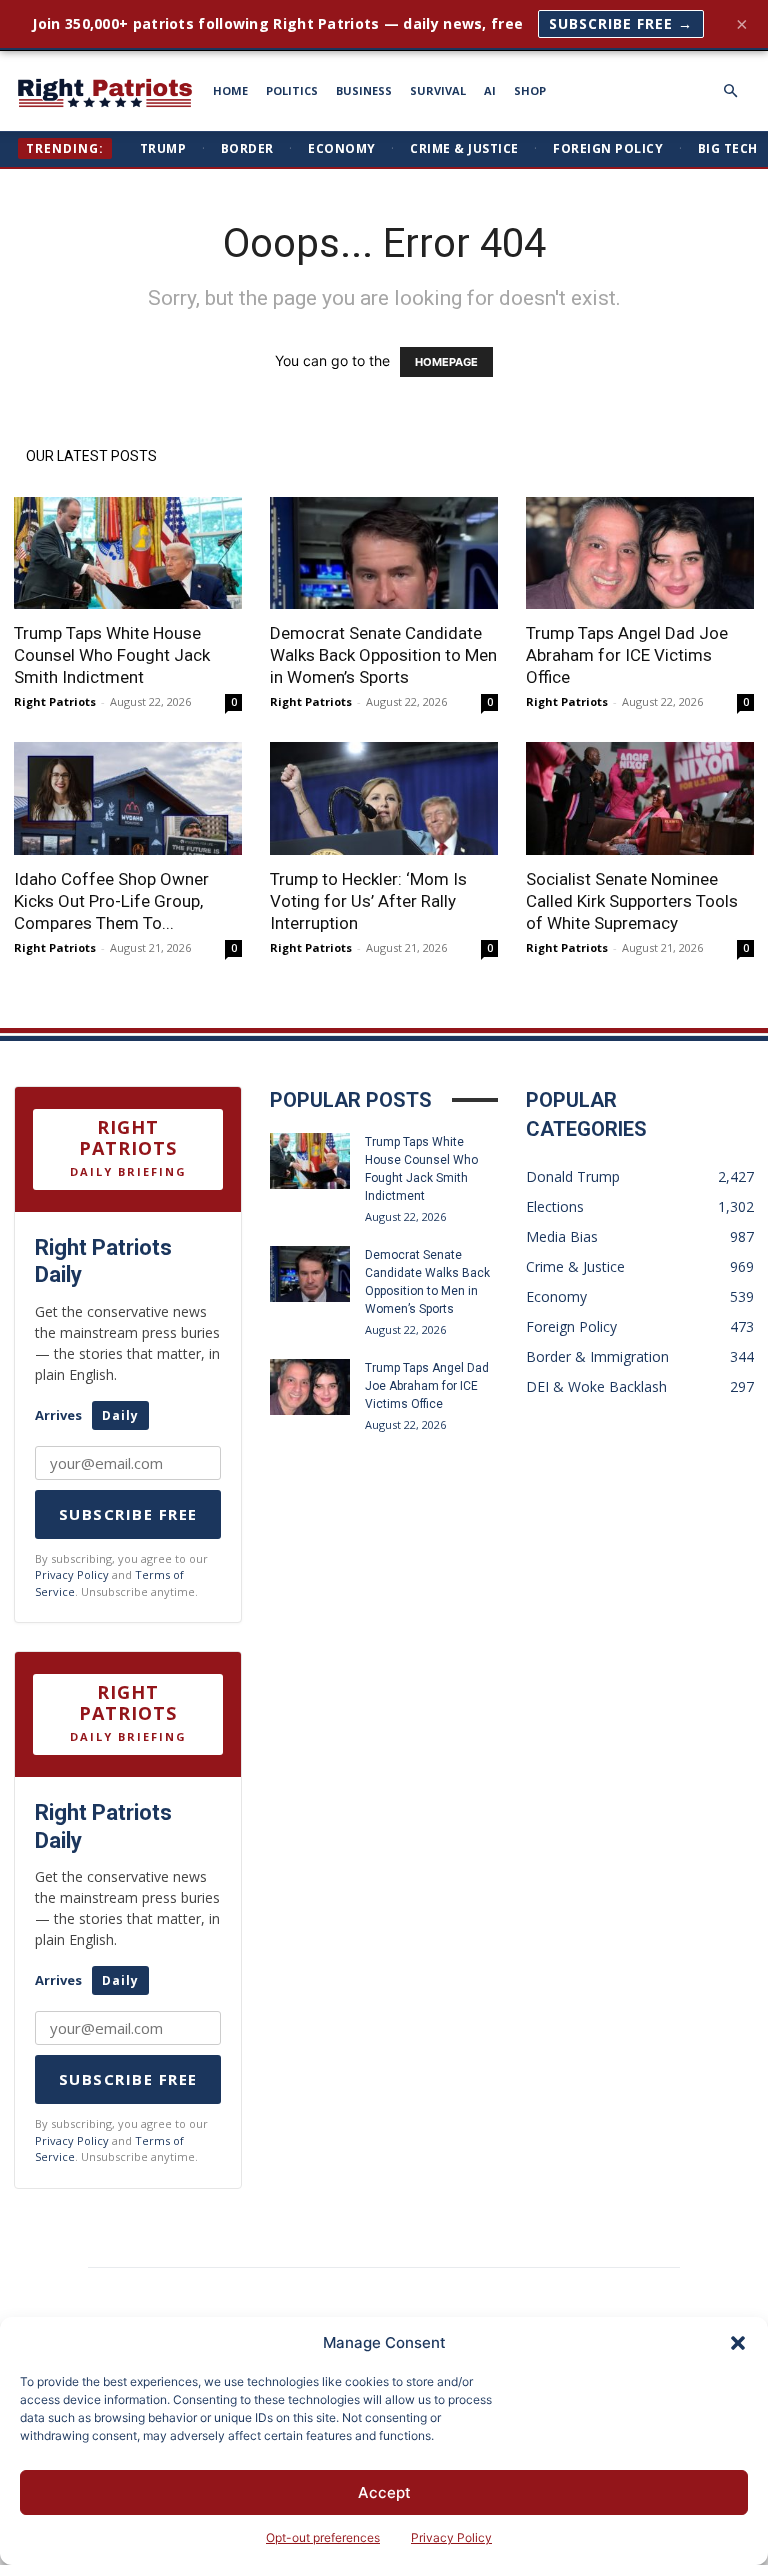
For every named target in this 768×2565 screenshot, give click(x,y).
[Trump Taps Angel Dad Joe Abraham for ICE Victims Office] (640, 553)
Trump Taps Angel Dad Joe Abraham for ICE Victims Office (627, 655)
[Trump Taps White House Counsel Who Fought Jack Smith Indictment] (128, 553)
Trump (163, 148)
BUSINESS (364, 90)
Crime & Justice (464, 148)
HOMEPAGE (446, 362)
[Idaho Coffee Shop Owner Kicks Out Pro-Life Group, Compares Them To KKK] (128, 798)
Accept (384, 2492)
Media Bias (562, 1236)
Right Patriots (55, 701)
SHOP (530, 90)
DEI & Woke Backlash (596, 1386)
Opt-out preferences (323, 2537)
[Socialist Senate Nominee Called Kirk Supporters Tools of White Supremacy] (640, 798)
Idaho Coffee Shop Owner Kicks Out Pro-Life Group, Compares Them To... (111, 901)
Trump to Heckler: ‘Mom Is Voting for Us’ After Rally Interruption (368, 901)
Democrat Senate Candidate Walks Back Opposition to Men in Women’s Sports (383, 655)
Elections (555, 1206)
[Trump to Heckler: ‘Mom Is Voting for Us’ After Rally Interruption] (384, 798)
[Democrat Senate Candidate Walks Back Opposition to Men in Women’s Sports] (384, 553)
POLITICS (292, 90)
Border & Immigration (597, 1356)
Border (247, 148)
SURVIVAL (438, 90)
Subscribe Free (128, 1514)
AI (490, 90)
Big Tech (728, 148)
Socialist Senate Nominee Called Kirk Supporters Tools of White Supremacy (632, 901)
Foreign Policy (608, 148)
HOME (230, 90)
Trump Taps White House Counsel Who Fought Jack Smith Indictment (112, 655)
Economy (342, 148)
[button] (738, 2343)
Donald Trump (573, 1176)
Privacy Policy (451, 2537)
